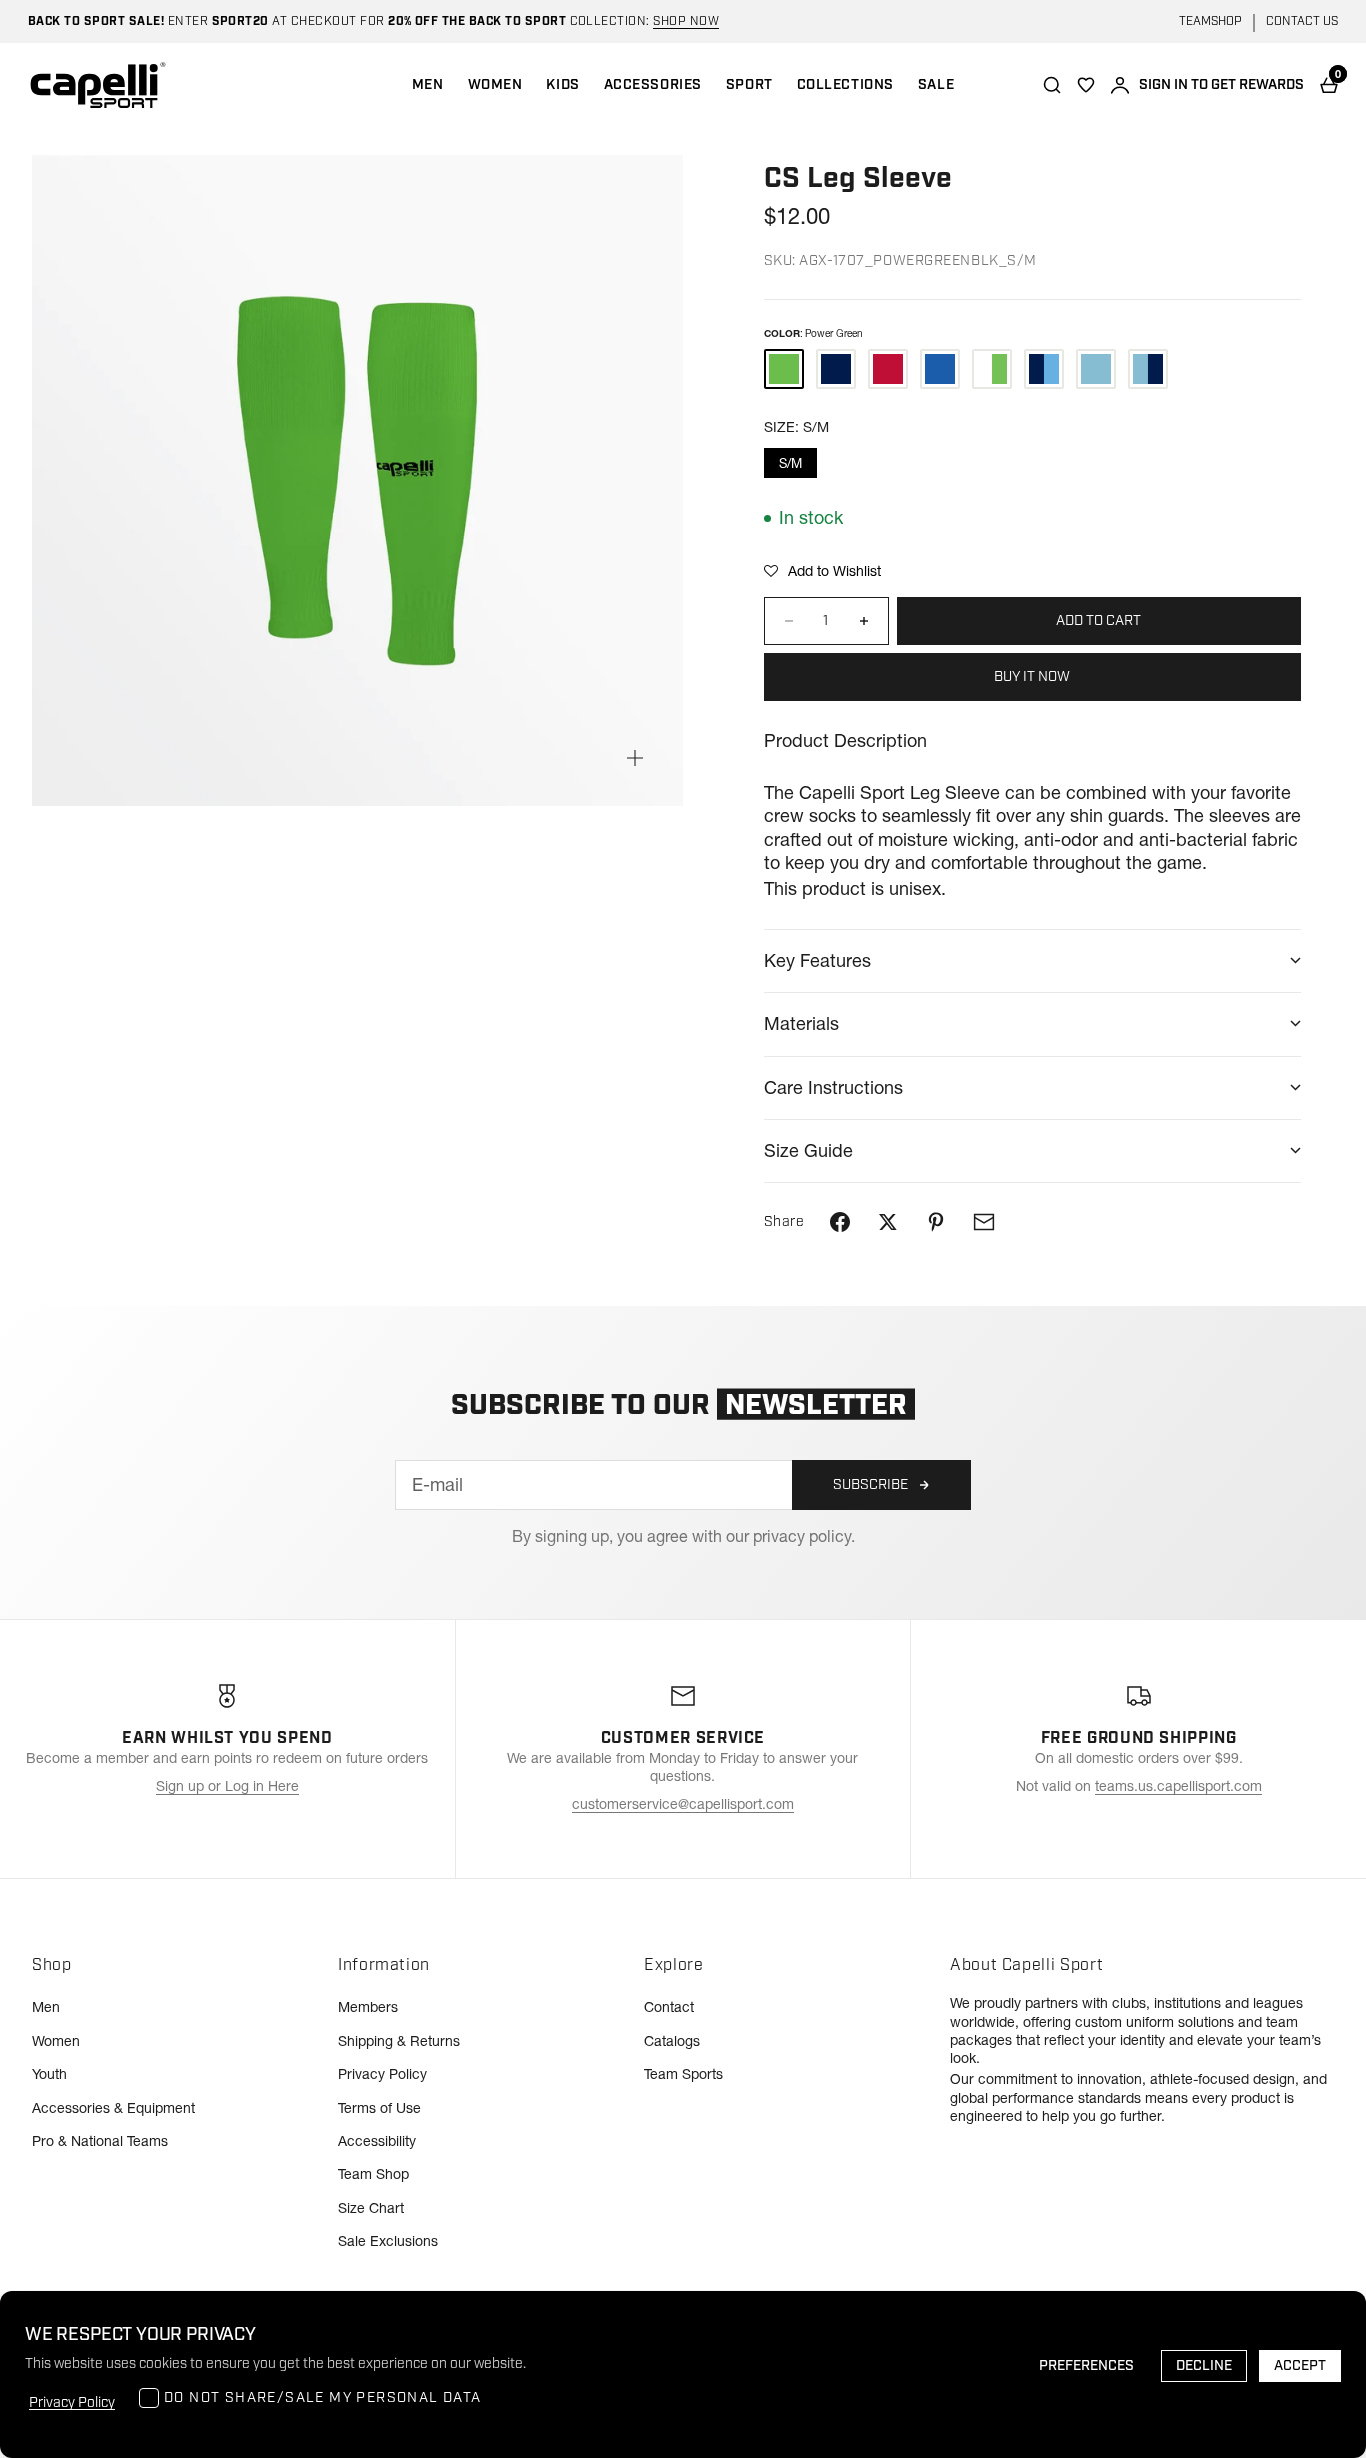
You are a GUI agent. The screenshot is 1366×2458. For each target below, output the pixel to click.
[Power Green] (784, 369)
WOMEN (495, 85)
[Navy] (836, 369)
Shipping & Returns (399, 2041)
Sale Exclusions (388, 2241)
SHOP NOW (686, 21)
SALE (936, 85)
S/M (790, 463)
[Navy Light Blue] (1044, 369)
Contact (669, 2007)
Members (368, 2007)
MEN (428, 85)
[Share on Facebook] (840, 1222)
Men (46, 2007)
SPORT (749, 85)
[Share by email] (984, 1222)
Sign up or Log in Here (227, 1786)
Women (56, 2041)
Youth (49, 2074)
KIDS (562, 85)
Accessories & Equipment (113, 2108)
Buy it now (1032, 677)
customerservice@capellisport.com (683, 1804)
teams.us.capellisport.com (1178, 1786)
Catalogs (672, 2041)
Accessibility (377, 2141)
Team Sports (683, 2074)
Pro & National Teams (100, 2141)
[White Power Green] (992, 369)
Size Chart (371, 2208)
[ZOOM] (635, 758)
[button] (822, 571)
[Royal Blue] (940, 369)
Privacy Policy (382, 2074)
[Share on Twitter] (888, 1222)
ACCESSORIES (653, 85)
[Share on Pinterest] (936, 1222)
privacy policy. (804, 1536)
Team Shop (373, 2174)
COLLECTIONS (845, 85)
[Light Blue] (1096, 369)
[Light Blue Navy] (1148, 369)
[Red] (888, 369)
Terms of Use (379, 2108)
